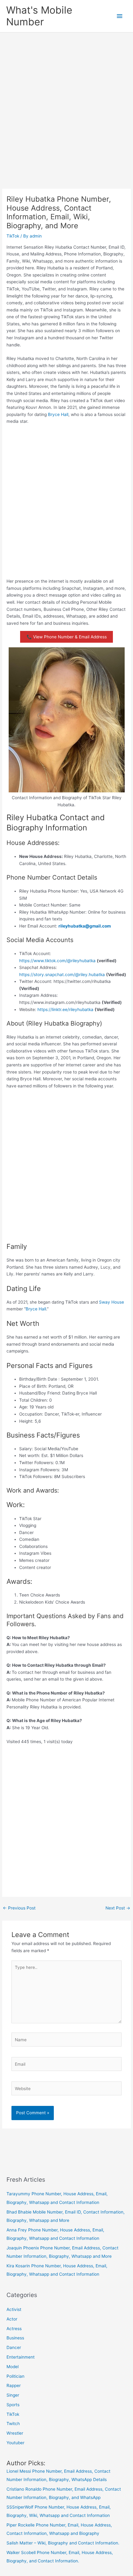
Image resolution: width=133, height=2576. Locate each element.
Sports (13, 2405)
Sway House (112, 1302)
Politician (15, 2376)
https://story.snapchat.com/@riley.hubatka (62, 975)
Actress (14, 2329)
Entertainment (21, 2357)
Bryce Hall (58, 414)
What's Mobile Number (39, 16)
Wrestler (15, 2433)
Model (13, 2367)
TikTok (13, 236)
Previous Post (19, 1908)
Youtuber (15, 2443)
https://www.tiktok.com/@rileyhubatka (57, 961)
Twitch (13, 2424)
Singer (13, 2395)
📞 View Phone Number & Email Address (67, 637)
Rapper (14, 2385)
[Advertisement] (66, 102)
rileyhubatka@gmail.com (85, 926)
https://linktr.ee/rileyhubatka (65, 1009)
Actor (12, 2319)
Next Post (118, 1908)
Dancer (14, 2347)
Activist (14, 2309)
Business (15, 2338)
